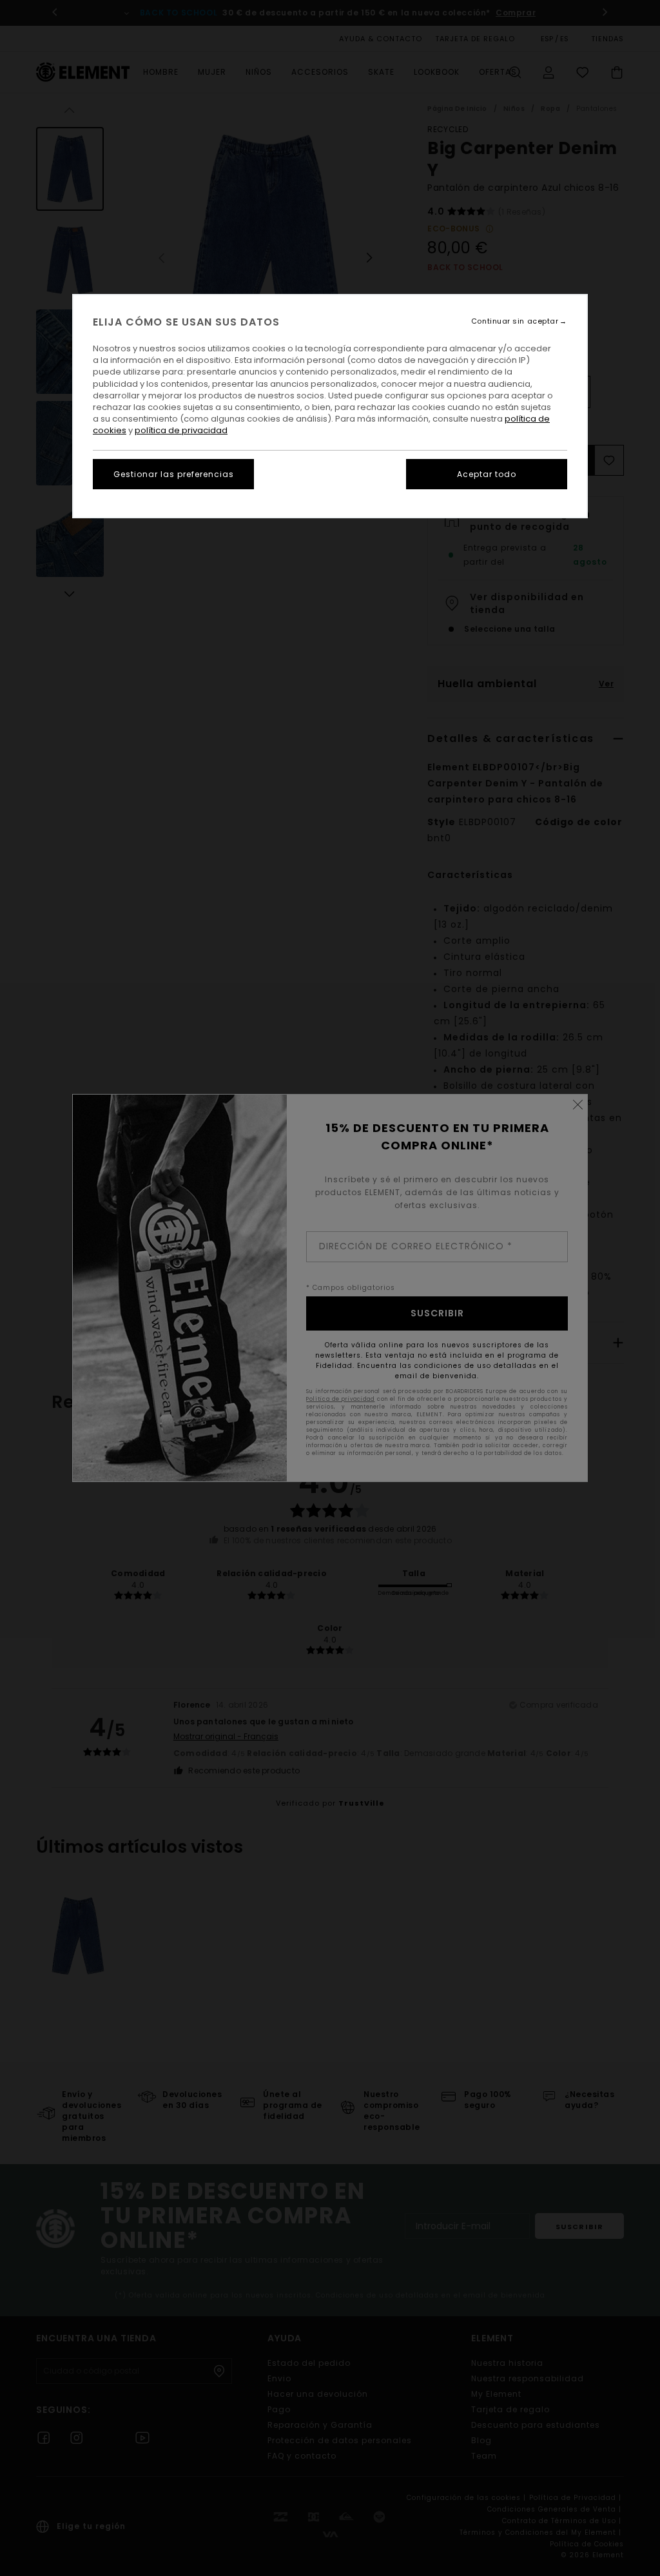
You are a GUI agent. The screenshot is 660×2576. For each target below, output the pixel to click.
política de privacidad (181, 430)
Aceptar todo (487, 474)
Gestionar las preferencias (174, 474)
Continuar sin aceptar (515, 321)
